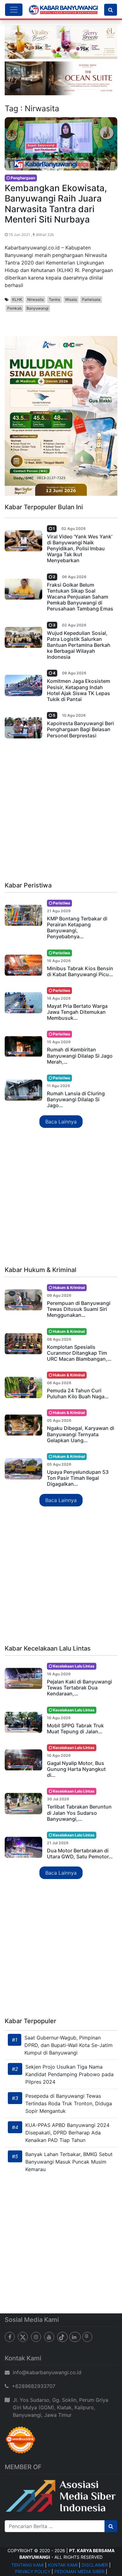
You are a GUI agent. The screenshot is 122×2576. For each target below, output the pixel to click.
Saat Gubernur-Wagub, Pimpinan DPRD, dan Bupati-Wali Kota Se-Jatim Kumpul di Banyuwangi (69, 2045)
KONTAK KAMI (63, 2565)
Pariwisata (91, 299)
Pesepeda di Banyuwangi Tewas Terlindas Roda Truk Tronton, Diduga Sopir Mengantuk (69, 2103)
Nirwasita (36, 299)
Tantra (54, 299)
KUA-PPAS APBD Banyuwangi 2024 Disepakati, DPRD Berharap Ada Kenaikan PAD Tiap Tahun (67, 2133)
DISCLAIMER (95, 2565)
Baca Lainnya (61, 1122)
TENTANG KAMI (28, 2565)
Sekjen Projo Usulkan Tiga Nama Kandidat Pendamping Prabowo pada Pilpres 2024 (69, 2074)
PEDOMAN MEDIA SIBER (79, 2571)
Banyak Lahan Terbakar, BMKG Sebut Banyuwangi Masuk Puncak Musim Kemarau (69, 2162)
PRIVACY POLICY (33, 2571)
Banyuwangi (38, 308)
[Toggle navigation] (14, 10)
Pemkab (14, 308)
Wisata (71, 299)
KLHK (17, 299)
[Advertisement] (61, 813)
